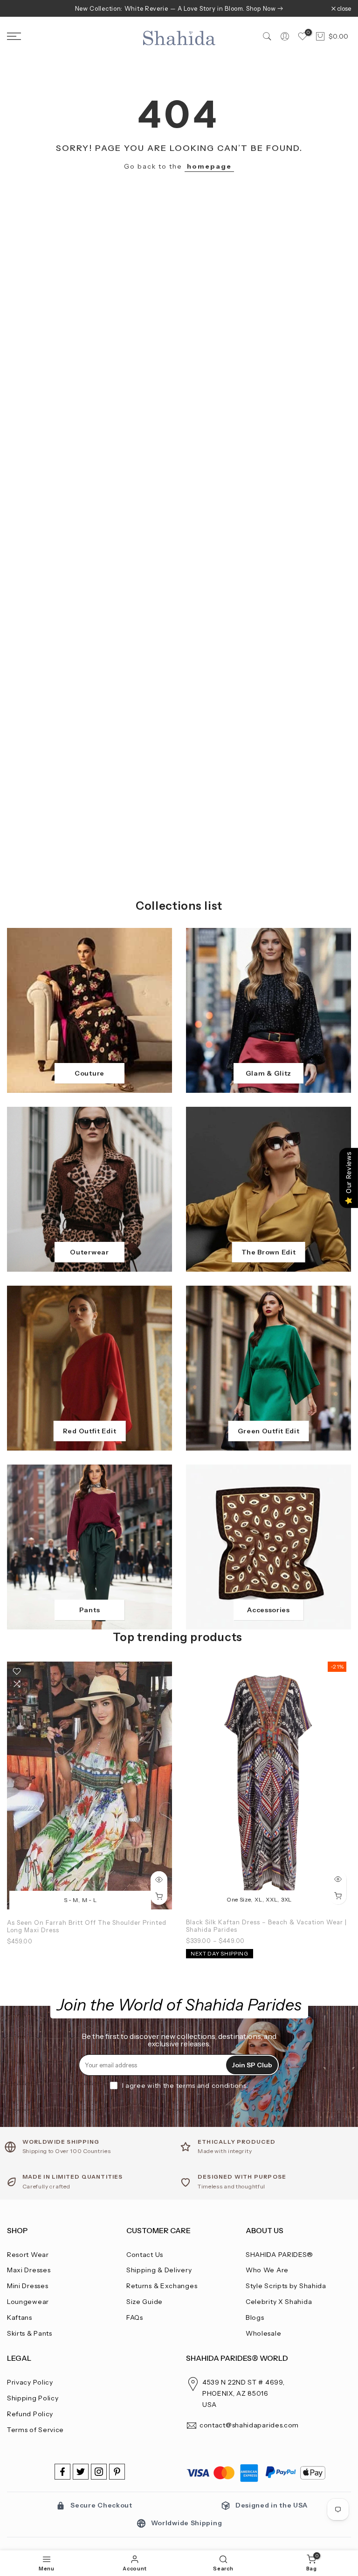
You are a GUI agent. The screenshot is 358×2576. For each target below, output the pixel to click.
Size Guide (145, 2302)
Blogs (255, 2317)
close (19, 9)
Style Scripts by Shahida (286, 2286)
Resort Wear (28, 2255)
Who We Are (267, 2270)
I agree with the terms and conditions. (185, 2085)
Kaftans (20, 2317)
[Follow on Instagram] (99, 2472)
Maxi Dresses (29, 2270)
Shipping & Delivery (159, 2270)
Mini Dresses (28, 2286)
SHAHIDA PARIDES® (279, 2255)
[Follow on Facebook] (62, 2472)
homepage (209, 166)
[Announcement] (179, 8)
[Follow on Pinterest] (117, 2472)
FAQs (135, 2317)
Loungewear (28, 2302)
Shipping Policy (33, 2398)
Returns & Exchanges (162, 2286)
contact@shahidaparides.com (249, 2425)
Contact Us (145, 2255)
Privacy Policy (30, 2382)
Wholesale (263, 2333)
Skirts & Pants (30, 2333)
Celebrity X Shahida (279, 2302)
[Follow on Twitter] (81, 2472)
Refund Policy (30, 2414)
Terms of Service (35, 2430)
